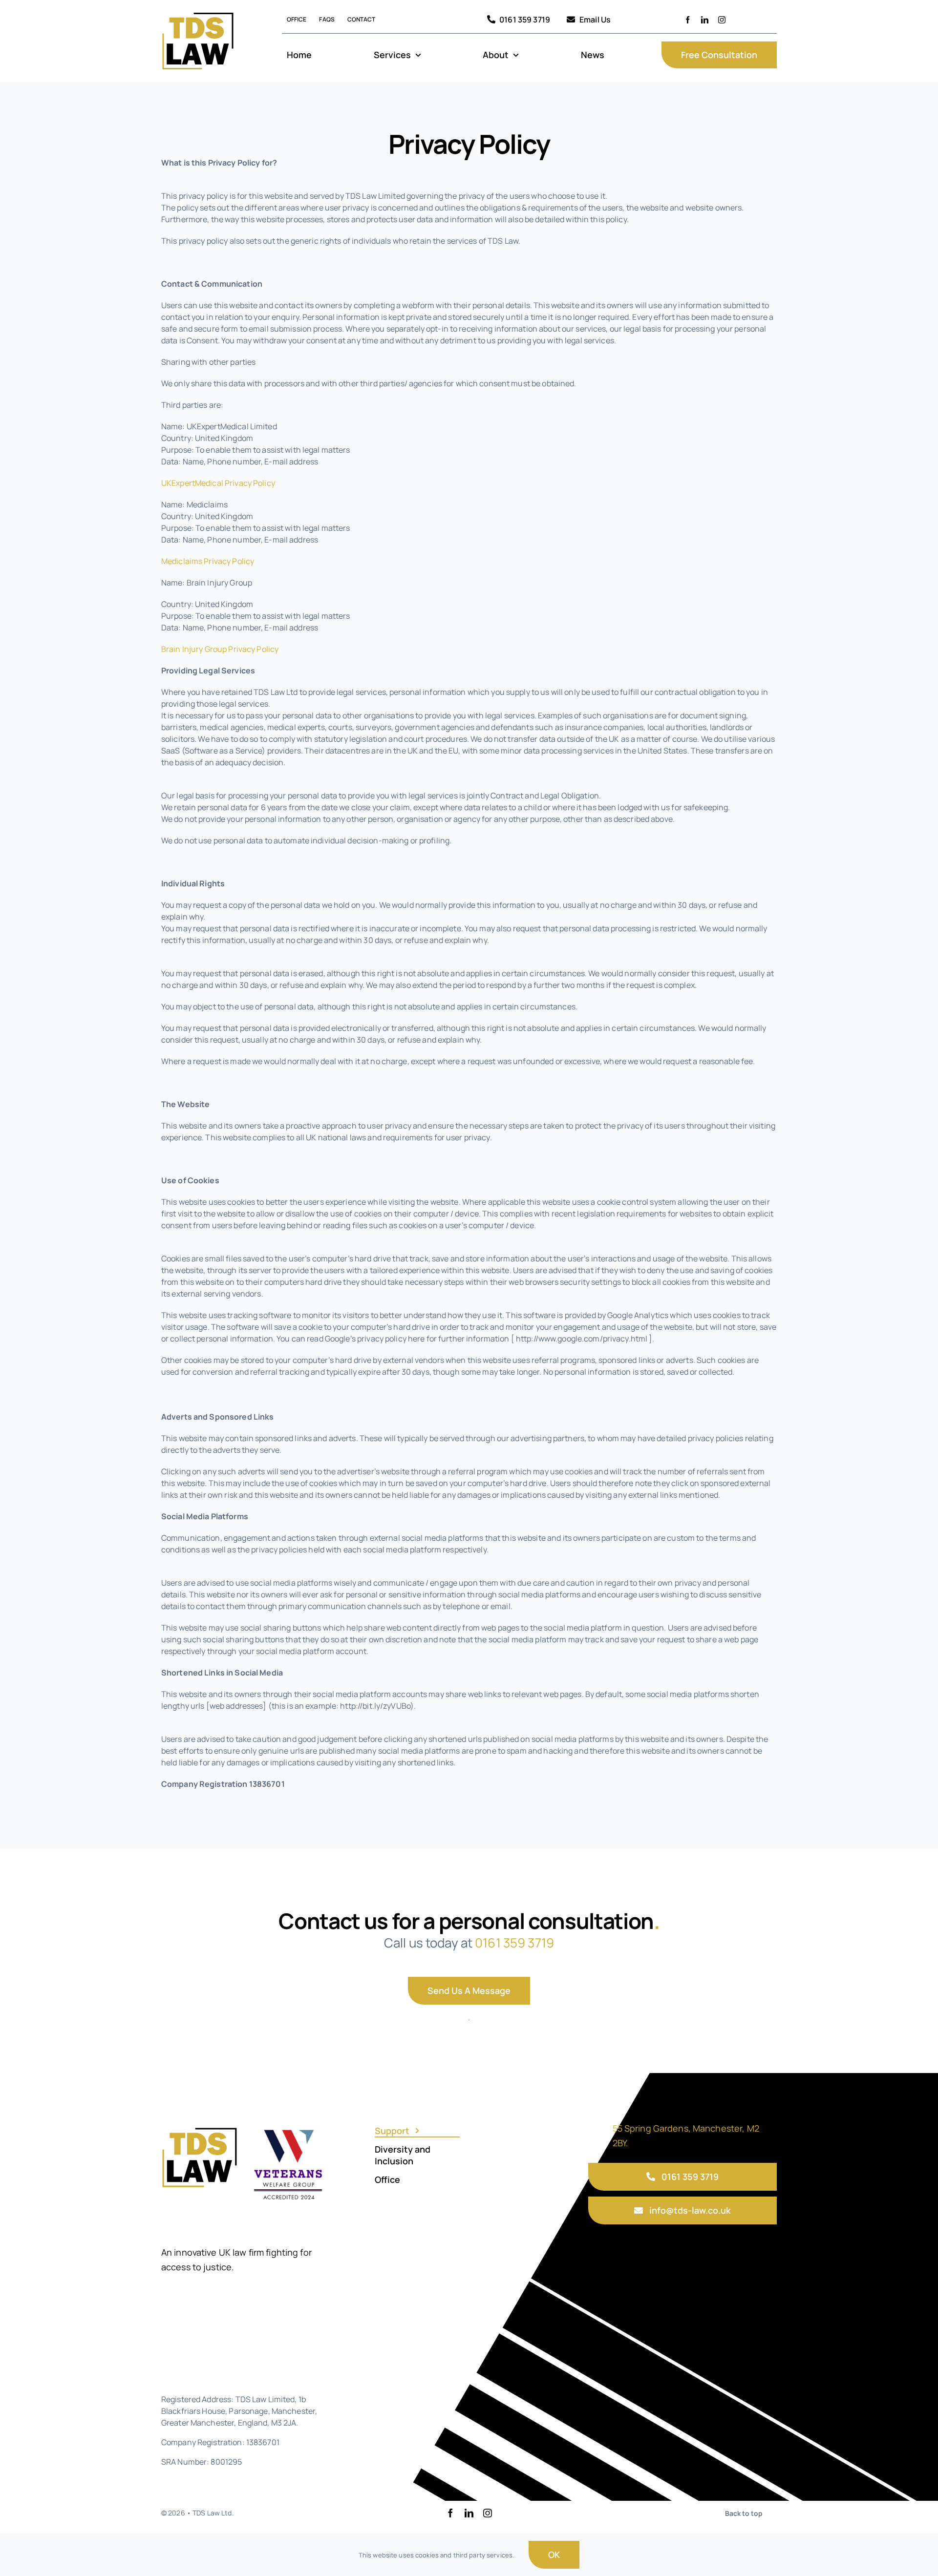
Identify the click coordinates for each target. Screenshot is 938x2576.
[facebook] (688, 20)
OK (554, 2555)
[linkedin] (705, 20)
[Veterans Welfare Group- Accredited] (288, 2129)
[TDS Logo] (198, 14)
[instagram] (722, 20)
